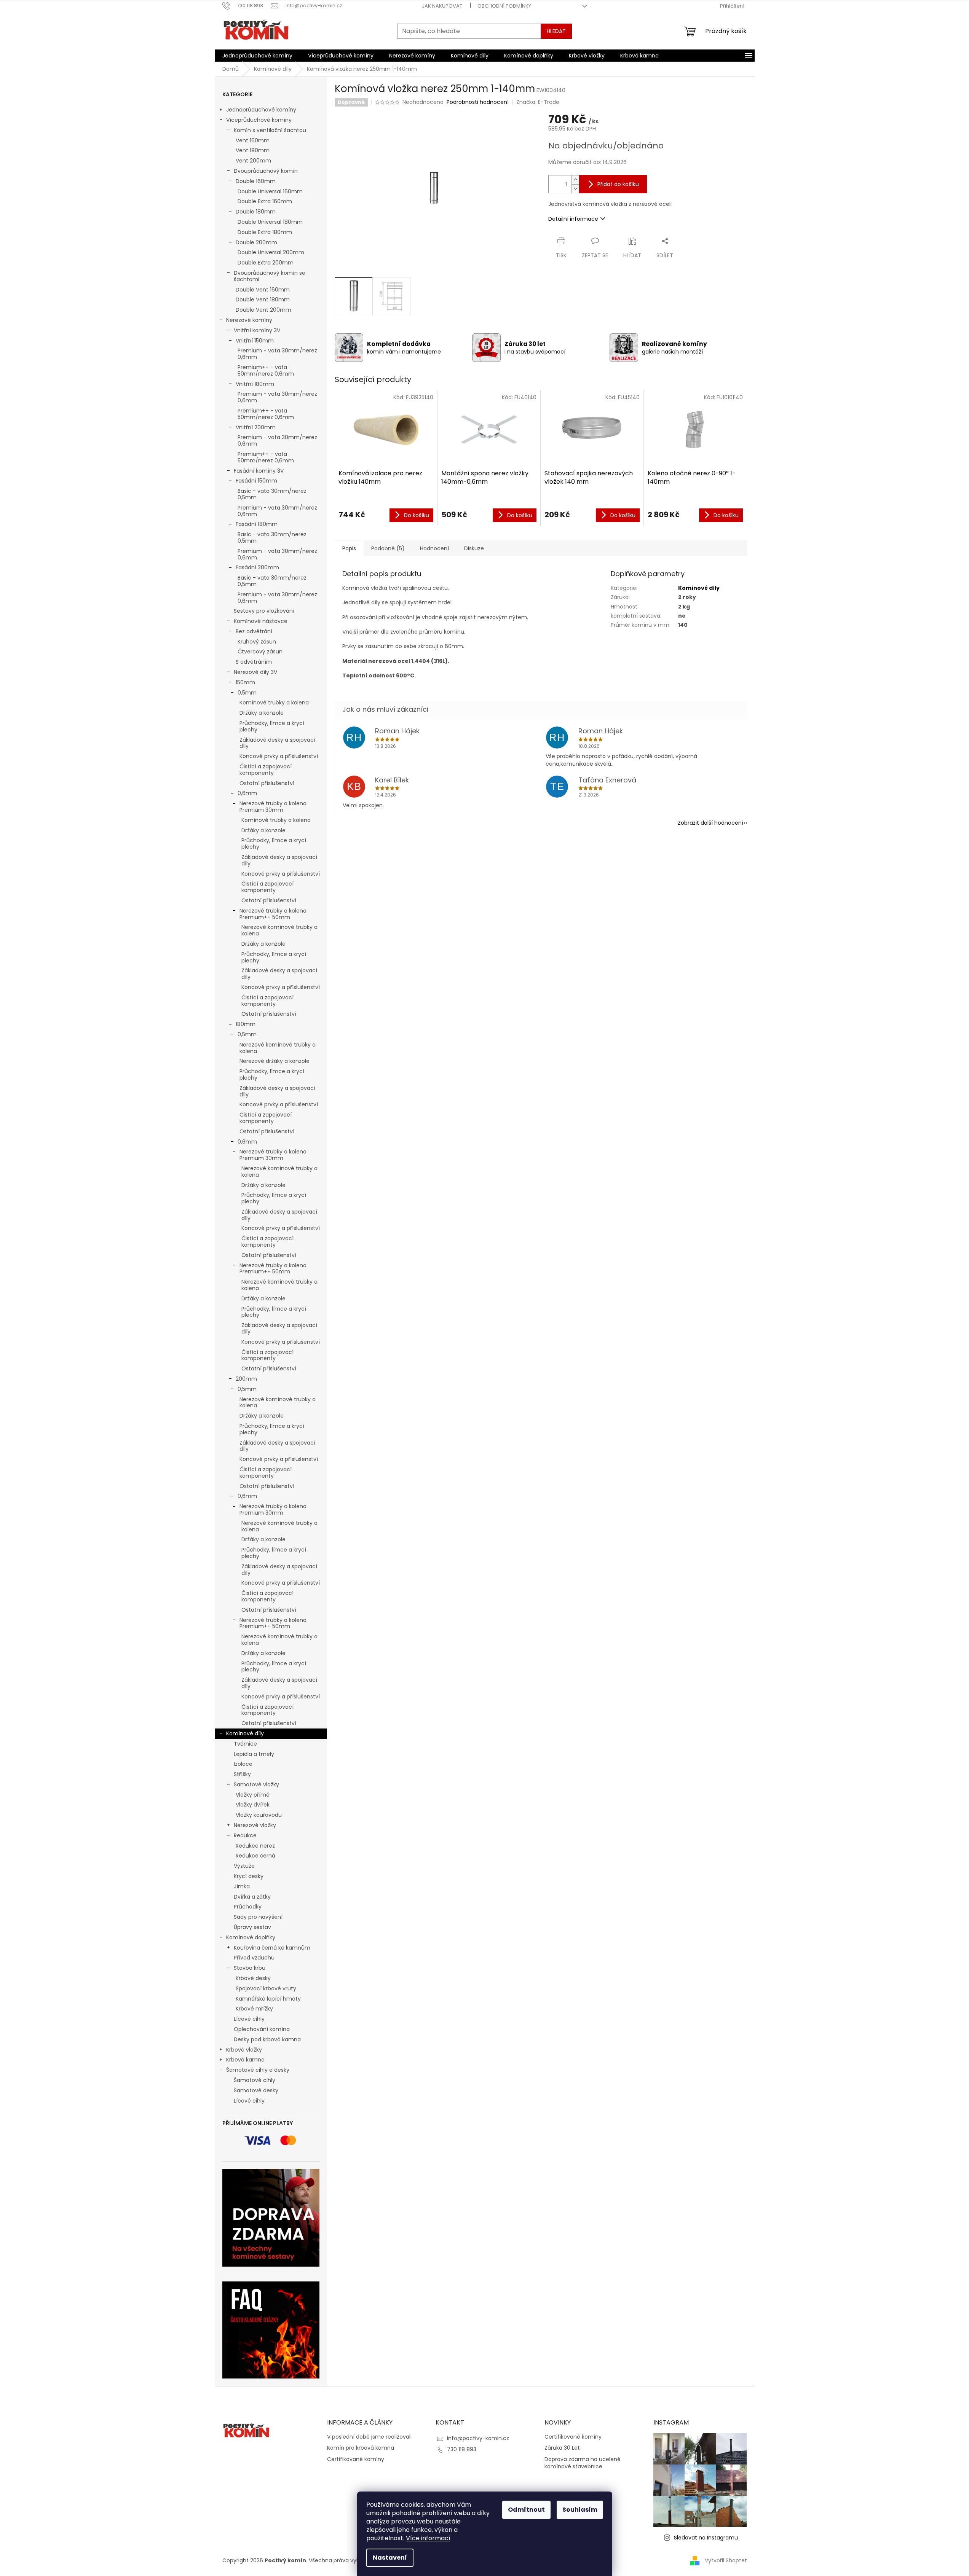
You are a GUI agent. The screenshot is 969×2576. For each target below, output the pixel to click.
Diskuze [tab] (474, 548)
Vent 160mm (253, 140)
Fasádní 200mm (257, 567)
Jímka (242, 1886)
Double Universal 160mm (270, 191)
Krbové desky (253, 1978)
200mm (246, 1379)
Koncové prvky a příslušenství (279, 756)
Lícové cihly (249, 2019)
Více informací (428, 2538)
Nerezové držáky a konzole (275, 1061)
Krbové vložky (244, 2050)
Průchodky (248, 1907)
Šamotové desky (256, 2090)
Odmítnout (526, 2510)
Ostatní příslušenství (267, 783)
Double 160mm (256, 181)
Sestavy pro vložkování (264, 611)
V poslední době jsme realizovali (369, 2437)
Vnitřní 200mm (256, 427)
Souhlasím (580, 2510)
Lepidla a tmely (254, 1754)
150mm (245, 682)
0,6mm (247, 793)
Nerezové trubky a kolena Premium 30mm (273, 807)
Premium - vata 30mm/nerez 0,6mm (277, 354)
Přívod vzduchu (254, 1958)
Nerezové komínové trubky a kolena (279, 930)
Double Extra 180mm (265, 232)
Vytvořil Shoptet (726, 2560)
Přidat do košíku (618, 184)
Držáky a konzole (262, 713)
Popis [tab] (349, 548)
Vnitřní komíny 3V (257, 330)
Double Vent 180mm (263, 299)
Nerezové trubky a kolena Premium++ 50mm (273, 914)
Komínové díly (245, 1733)
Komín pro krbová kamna (361, 2448)
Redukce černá (255, 1856)
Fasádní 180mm (257, 524)
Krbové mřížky (254, 2009)
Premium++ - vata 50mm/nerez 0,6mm (266, 370)
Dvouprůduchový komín (266, 171)
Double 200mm (256, 242)
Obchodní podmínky (504, 6)
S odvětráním (254, 662)
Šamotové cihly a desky (258, 2070)
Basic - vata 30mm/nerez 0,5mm (272, 494)
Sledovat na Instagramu (706, 2538)
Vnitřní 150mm (255, 341)
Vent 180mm (253, 150)
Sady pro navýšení (258, 1917)
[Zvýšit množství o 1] (575, 180)
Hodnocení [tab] (434, 548)
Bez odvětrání (254, 631)
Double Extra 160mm (265, 201)
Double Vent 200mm (263, 310)
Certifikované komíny (356, 2459)
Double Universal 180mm (270, 222)
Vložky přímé (253, 1795)
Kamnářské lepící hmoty (268, 1999)
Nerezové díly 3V (255, 672)
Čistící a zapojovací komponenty (266, 770)
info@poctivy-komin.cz (478, 2438)
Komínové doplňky (251, 1937)
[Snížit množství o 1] (575, 189)
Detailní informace (573, 219)
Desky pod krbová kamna (267, 2039)
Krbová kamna (245, 2060)
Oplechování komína (262, 2029)
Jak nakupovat (442, 6)
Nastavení (390, 2558)
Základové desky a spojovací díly (277, 743)
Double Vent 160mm (263, 290)
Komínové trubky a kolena (274, 703)
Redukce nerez (255, 1846)
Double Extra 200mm (266, 263)
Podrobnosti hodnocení (478, 102)
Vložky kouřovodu (259, 1815)
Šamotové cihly (255, 2080)
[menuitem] (257, 56)
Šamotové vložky (256, 1784)
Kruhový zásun (257, 642)
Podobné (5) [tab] (388, 548)
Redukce (245, 1835)
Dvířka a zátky (252, 1897)
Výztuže (244, 1866)
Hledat (556, 31)
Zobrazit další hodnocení (710, 823)
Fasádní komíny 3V (259, 471)
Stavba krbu (250, 1968)
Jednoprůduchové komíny (261, 110)
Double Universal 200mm (271, 252)
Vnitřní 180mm (255, 384)
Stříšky (242, 1774)
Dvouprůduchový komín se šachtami (270, 276)
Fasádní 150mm (256, 481)
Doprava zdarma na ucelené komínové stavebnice (583, 2463)
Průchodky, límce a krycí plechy (272, 726)
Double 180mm (256, 212)
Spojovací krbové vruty (266, 1988)
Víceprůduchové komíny (259, 120)
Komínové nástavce (261, 621)
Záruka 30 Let (562, 2448)
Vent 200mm (253, 161)
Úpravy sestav (252, 1927)
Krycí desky (249, 1876)
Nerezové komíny (249, 320)
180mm (246, 1024)
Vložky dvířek (253, 1805)
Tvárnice (245, 1744)
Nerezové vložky (255, 1825)
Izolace (243, 1764)
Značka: (538, 102)
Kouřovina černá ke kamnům (272, 1948)
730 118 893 (462, 2449)
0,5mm (247, 693)
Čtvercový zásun (260, 652)
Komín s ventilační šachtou (270, 130)
